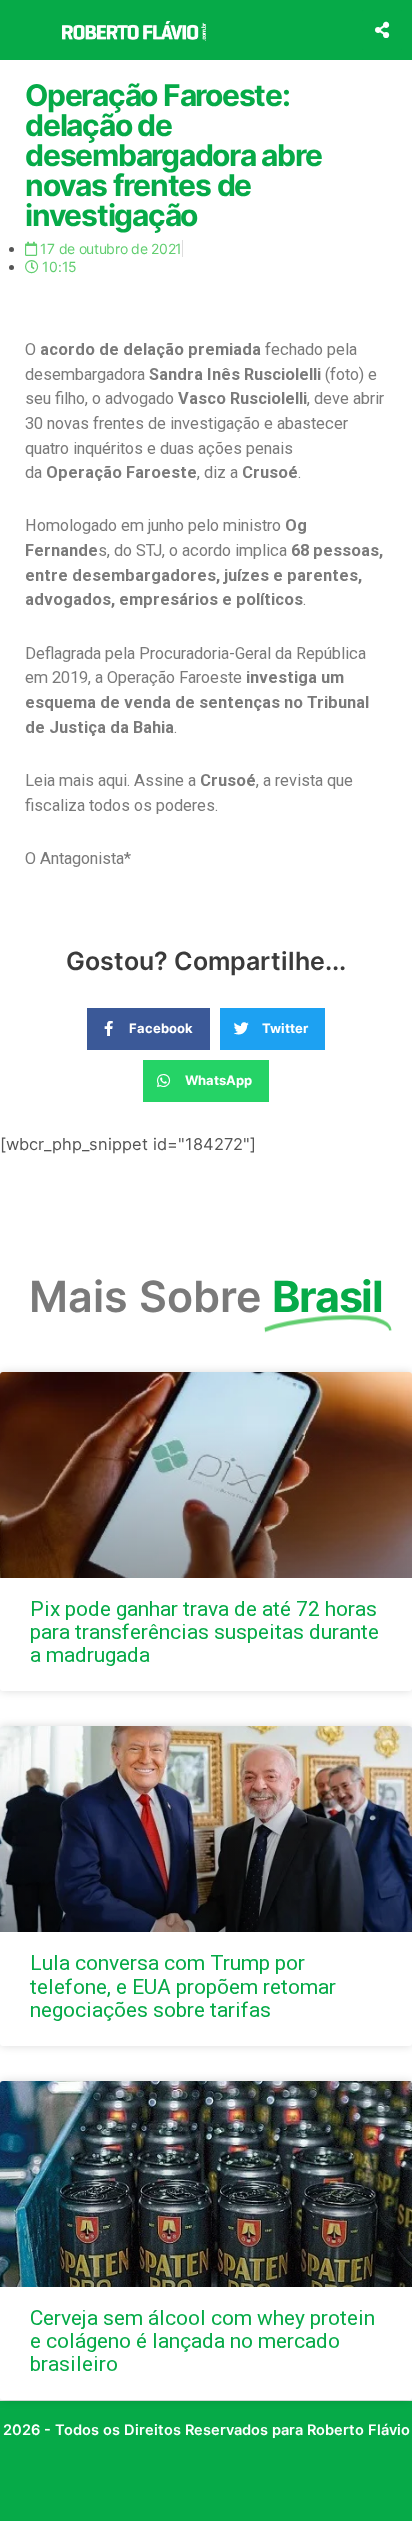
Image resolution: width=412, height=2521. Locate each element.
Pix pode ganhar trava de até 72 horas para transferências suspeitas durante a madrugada (204, 1632)
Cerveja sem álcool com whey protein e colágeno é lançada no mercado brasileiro (202, 2341)
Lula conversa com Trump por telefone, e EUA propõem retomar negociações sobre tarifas (183, 1986)
